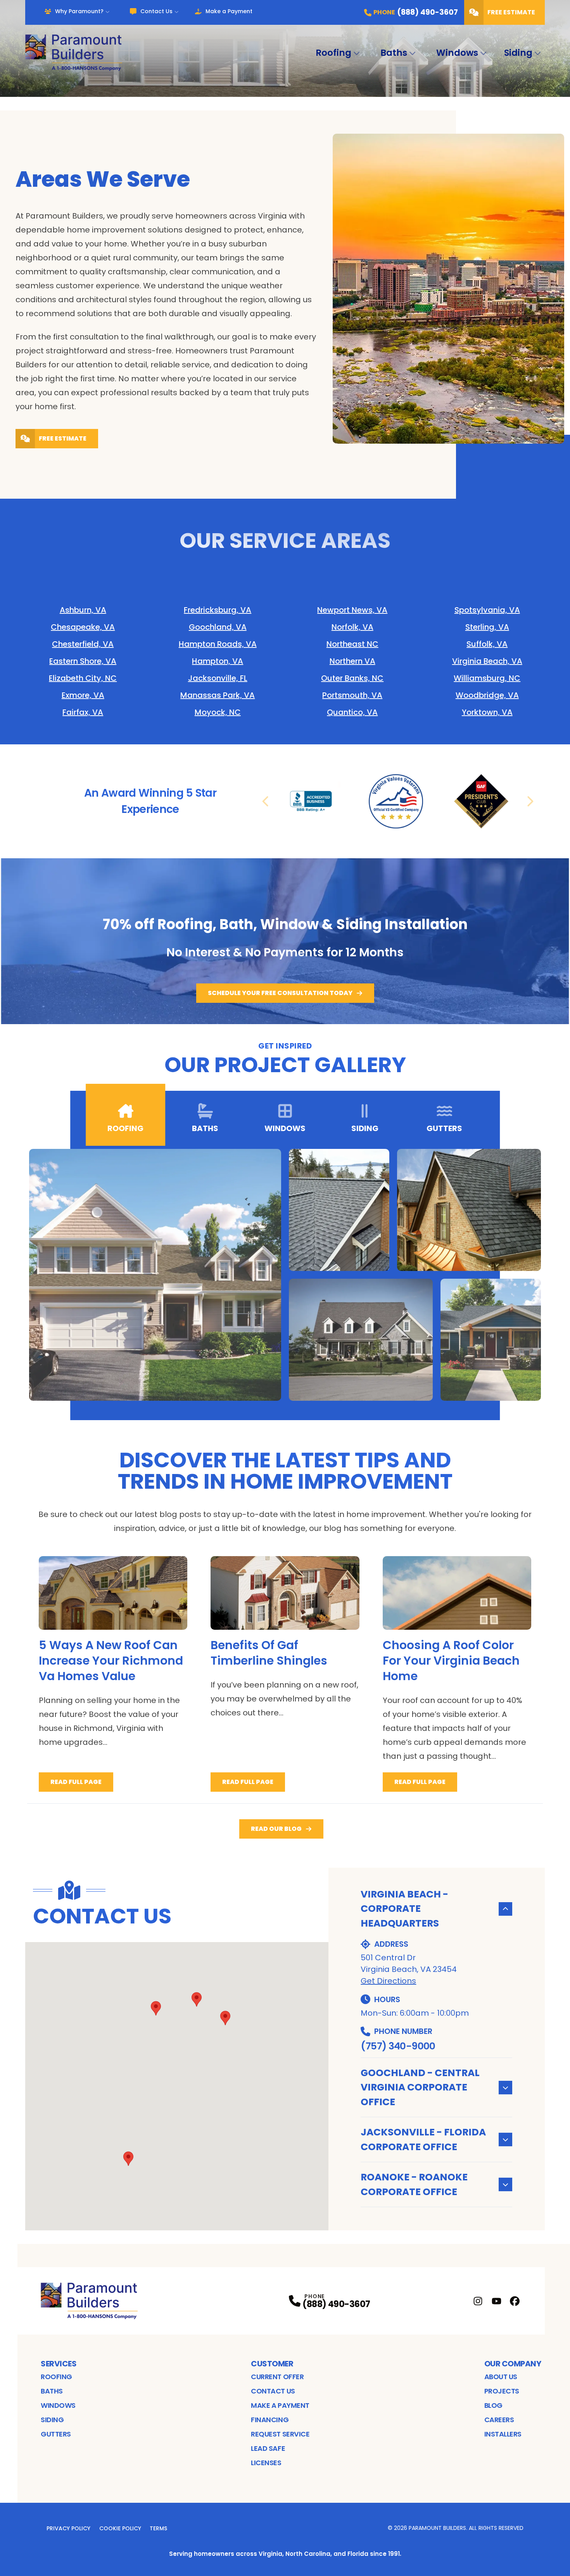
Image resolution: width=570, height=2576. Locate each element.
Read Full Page (76, 1782)
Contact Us (156, 11)
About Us (501, 2377)
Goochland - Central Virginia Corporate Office (420, 2087)
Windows (457, 53)
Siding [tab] (365, 1128)
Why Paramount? (79, 11)
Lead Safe (268, 2448)
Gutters (56, 2434)
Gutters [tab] (444, 1128)
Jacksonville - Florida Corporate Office (423, 2139)
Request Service (280, 2434)
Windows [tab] (285, 1128)
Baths (394, 53)
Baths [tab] (205, 1128)
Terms (158, 2528)
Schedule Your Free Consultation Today (280, 993)
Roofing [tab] (125, 1128)
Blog (493, 2405)
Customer (272, 2364)
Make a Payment (229, 11)
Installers (503, 2434)
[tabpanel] (285, 1275)
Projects (502, 2391)
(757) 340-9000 (398, 2046)
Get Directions (388, 1981)
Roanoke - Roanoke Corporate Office (414, 2184)
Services (59, 2364)
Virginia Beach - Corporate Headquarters (404, 1909)
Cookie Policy (120, 2528)
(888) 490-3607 (336, 2304)
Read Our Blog (276, 1829)
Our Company (513, 2364)
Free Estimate (511, 12)
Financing (270, 2420)
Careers (499, 2420)
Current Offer (277, 2377)
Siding (518, 53)
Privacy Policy (68, 2528)
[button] (225, 2018)
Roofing (333, 53)
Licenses (266, 2463)
